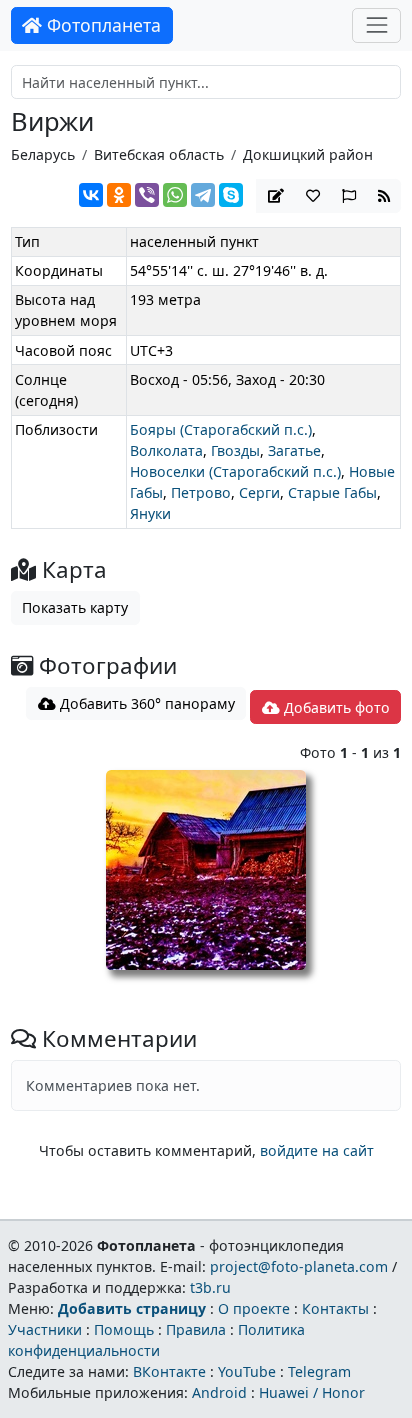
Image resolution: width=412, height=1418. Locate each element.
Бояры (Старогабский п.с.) (221, 429)
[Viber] (147, 195)
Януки (150, 513)
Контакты (335, 1308)
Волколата (166, 450)
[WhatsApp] (175, 195)
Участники (45, 1329)
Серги (259, 492)
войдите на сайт (317, 1150)
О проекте (254, 1308)
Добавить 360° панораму (145, 703)
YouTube (247, 1371)
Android (219, 1392)
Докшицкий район (308, 154)
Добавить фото (335, 707)
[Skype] (231, 195)
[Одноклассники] (119, 195)
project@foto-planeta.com (299, 1266)
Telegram (319, 1371)
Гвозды (235, 450)
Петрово (201, 492)
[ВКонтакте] (91, 195)
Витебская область (159, 154)
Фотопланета (101, 25)
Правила (196, 1329)
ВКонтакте (169, 1371)
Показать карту (75, 607)
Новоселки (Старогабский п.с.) (235, 471)
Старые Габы (332, 492)
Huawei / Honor (312, 1392)
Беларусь (43, 154)
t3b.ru (210, 1287)
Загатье (294, 450)
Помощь (124, 1329)
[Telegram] (203, 195)
